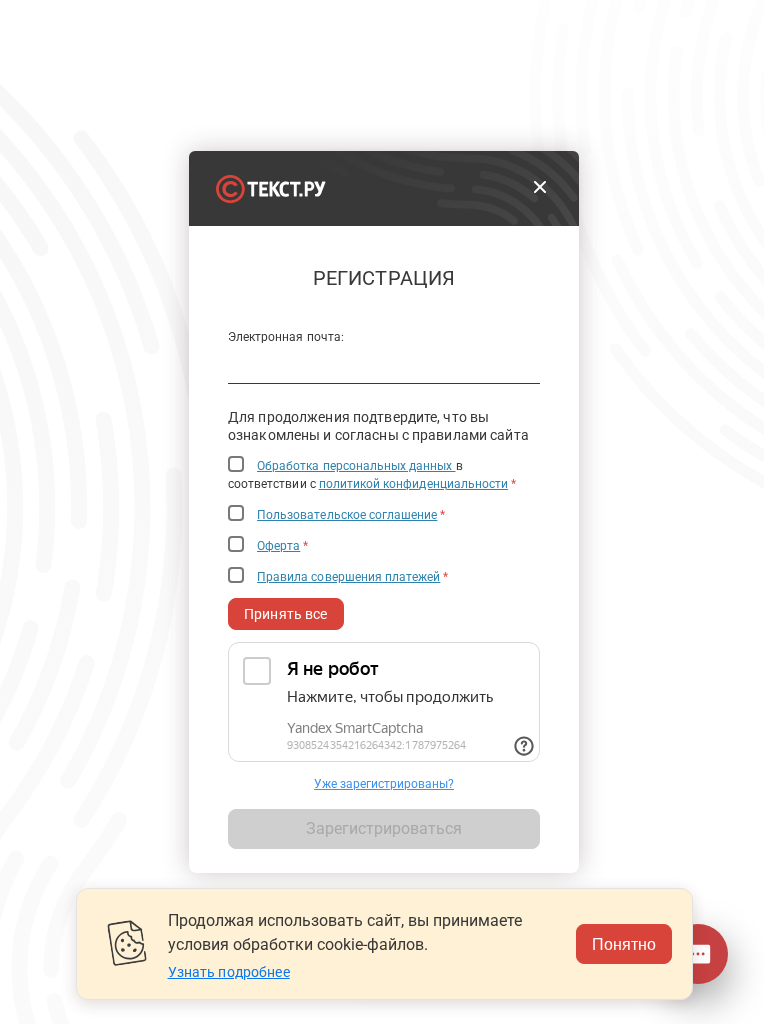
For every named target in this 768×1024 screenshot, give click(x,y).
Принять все (286, 614)
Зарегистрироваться (384, 828)
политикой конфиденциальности (413, 484)
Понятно (624, 943)
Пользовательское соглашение (347, 515)
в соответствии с (372, 475)
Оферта (278, 546)
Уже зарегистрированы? (384, 784)
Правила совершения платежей (348, 577)
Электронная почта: (286, 337)
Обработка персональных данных (356, 466)
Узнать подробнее (229, 972)
